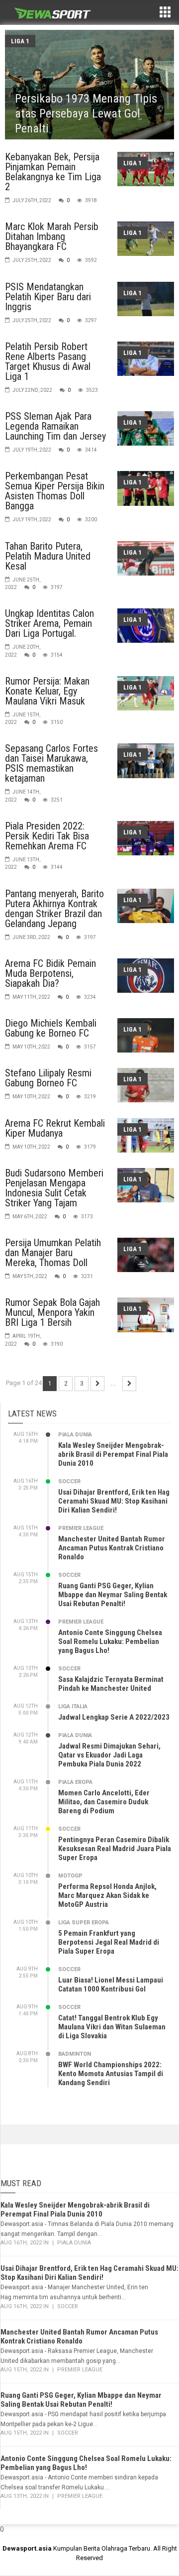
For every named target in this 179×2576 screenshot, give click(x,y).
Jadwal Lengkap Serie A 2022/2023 (114, 1717)
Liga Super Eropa (84, 1923)
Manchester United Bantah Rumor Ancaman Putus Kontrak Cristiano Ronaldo (112, 1548)
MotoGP (70, 1876)
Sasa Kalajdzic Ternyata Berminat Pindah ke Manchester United (111, 1684)
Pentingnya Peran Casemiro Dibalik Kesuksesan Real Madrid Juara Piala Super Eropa (115, 1849)
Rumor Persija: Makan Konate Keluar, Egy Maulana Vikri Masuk (47, 691)
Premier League (81, 1528)
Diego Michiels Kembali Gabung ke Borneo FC (51, 1028)
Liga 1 (20, 41)
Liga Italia (73, 1706)
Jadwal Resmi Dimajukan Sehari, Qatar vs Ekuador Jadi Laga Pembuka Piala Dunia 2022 (109, 1755)
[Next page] (97, 1384)
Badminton (75, 2054)
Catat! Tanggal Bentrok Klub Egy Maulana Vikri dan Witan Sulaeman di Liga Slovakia (112, 2027)
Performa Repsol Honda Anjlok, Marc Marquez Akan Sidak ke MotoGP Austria (107, 1895)
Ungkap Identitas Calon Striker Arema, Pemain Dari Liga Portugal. (49, 623)
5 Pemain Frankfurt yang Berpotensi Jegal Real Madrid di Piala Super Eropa (109, 1942)
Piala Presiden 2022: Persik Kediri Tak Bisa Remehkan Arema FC (47, 836)
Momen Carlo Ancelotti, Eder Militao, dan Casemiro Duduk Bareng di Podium (104, 1802)
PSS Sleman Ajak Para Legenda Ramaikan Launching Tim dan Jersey (55, 426)
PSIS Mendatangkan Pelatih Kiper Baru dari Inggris (48, 297)
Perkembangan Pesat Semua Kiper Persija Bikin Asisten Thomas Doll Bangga (55, 491)
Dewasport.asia (27, 2548)
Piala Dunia (75, 1435)
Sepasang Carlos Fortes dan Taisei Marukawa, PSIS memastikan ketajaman (51, 763)
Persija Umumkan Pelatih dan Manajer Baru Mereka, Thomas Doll (53, 1253)
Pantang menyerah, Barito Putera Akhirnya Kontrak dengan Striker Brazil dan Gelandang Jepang (54, 909)
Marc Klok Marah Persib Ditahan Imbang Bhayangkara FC (52, 236)
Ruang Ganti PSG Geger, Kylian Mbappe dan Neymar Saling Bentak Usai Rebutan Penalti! (113, 1595)
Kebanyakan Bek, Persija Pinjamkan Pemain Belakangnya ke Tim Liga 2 (53, 172)
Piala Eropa (75, 1782)
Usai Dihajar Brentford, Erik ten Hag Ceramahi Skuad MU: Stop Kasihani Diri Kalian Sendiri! (114, 1501)
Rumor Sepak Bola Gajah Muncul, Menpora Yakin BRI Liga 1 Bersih (52, 1312)
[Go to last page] (129, 1384)
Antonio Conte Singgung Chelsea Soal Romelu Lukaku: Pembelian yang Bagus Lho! (110, 1641)
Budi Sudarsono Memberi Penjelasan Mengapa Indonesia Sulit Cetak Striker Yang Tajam (54, 1188)
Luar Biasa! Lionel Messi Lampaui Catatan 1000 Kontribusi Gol (111, 1985)
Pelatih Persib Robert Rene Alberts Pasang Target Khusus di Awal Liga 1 (48, 361)
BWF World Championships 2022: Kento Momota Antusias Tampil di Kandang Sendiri (111, 2074)
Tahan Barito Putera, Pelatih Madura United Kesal (48, 556)
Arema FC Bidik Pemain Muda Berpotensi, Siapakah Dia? (50, 973)
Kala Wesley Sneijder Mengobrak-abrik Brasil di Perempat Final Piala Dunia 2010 (113, 1454)
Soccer (69, 1481)
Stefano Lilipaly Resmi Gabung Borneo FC (48, 1078)
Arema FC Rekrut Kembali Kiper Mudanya (55, 1128)
